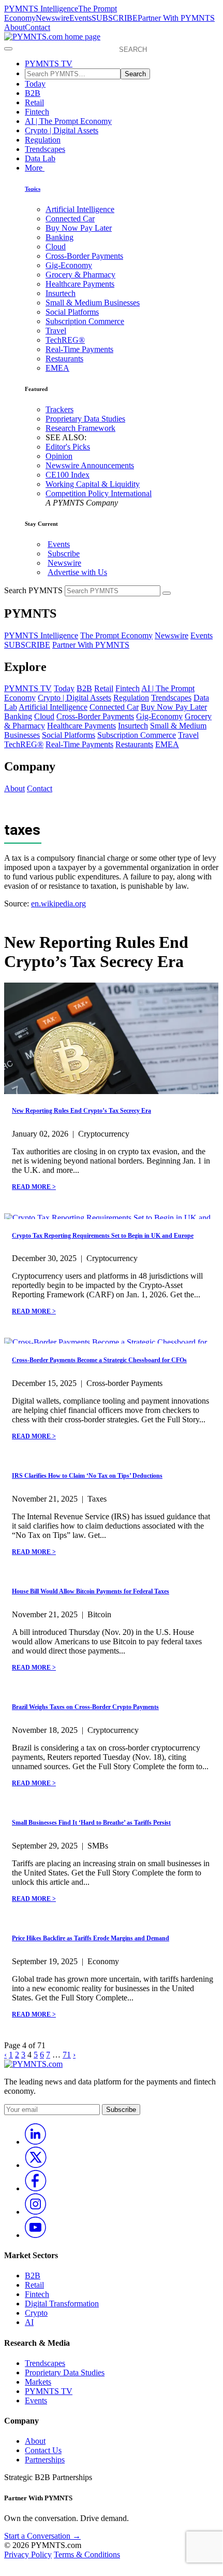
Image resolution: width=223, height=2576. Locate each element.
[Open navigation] (8, 49)
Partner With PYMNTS (176, 18)
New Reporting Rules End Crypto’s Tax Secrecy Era (81, 1111)
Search (135, 74)
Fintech (37, 112)
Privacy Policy (28, 2554)
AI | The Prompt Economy (68, 121)
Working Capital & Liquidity (93, 484)
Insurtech (61, 293)
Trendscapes (45, 149)
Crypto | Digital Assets (62, 130)
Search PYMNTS (33, 590)
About (14, 27)
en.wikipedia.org (58, 904)
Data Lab (40, 158)
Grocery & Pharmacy (80, 275)
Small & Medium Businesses (93, 303)
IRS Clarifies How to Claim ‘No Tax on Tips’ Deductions (87, 1476)
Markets (38, 2382)
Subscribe (64, 554)
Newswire (53, 18)
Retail (34, 102)
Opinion (59, 456)
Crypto (36, 2313)
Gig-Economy (69, 265)
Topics (33, 189)
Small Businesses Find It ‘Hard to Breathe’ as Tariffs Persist (91, 1823)
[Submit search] (167, 593)
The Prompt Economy (116, 635)
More (35, 168)
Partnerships (45, 2460)
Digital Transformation (62, 2304)
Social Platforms (72, 312)
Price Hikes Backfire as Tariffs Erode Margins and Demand (91, 1938)
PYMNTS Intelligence (41, 9)
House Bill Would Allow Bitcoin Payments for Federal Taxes (91, 1591)
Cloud (56, 247)
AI (29, 2322)
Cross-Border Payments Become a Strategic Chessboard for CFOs (99, 1360)
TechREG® (65, 340)
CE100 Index (68, 475)
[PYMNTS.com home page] (52, 37)
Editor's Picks (68, 447)
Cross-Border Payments (84, 256)
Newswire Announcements (90, 465)
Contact (38, 27)
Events (80, 18)
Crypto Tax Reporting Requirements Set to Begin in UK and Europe (103, 1236)
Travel (56, 331)
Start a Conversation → (42, 2536)
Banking (60, 237)
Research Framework (80, 428)
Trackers (60, 409)
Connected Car (70, 219)
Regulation (43, 140)
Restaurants (64, 359)
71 (67, 2055)
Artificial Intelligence (80, 209)
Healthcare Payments (80, 284)
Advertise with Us (77, 572)
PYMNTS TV (49, 64)
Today (35, 84)
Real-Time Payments (79, 349)
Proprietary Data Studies (85, 419)
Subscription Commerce (85, 321)
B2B (33, 93)
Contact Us (43, 2450)
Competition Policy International (99, 493)
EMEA (57, 368)
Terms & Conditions (87, 2554)
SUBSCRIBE (115, 18)
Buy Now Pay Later (79, 228)
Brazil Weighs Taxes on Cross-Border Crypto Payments (85, 1707)
